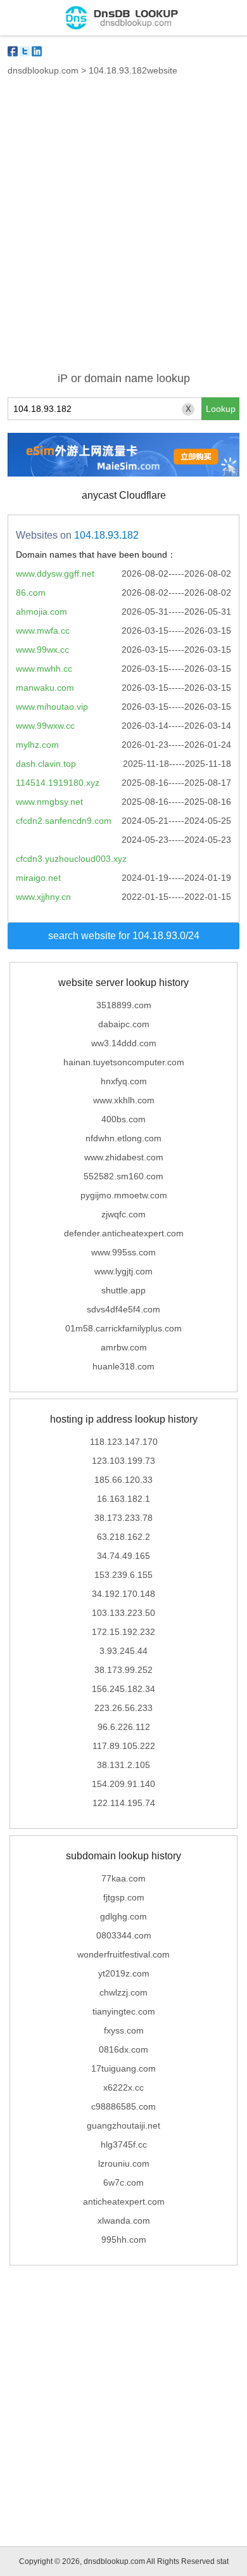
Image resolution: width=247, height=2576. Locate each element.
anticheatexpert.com (124, 2201)
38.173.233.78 (123, 1518)
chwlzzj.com (123, 1992)
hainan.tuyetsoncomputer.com (124, 1062)
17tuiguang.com (123, 2068)
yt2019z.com (124, 1973)
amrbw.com (124, 1347)
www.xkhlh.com (124, 1100)
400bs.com (123, 1119)
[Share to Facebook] (13, 51)
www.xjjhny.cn (43, 897)
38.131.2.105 (123, 1765)
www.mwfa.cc (43, 631)
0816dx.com (123, 2049)
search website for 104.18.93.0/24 (124, 936)
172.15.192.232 (123, 1632)
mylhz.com (37, 745)
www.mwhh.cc (44, 669)
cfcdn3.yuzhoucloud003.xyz (71, 859)
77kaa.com (123, 1878)
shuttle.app (123, 1290)
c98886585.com (123, 2106)
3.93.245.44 (123, 1651)
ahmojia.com (41, 612)
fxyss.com (124, 2030)
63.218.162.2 (123, 1537)
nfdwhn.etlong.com (123, 1138)
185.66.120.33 (123, 1480)
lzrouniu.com (124, 2163)
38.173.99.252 (123, 1670)
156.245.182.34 (123, 1689)
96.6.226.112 (124, 1727)
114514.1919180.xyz (58, 783)
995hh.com (124, 2240)
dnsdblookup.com (43, 70)
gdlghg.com (123, 1916)
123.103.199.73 (123, 1461)
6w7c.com (123, 2182)
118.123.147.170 (124, 1442)
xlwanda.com (124, 2220)
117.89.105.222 (124, 1746)
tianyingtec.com (124, 2011)
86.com (31, 593)
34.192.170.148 (123, 1594)
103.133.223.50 (123, 1613)
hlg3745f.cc (124, 2144)
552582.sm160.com (123, 1176)
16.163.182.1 (123, 1499)
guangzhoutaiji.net (123, 2125)
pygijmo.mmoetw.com (124, 1195)
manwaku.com (45, 688)
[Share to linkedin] (37, 51)
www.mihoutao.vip (52, 707)
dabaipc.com (124, 1024)
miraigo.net (38, 878)
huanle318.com (123, 1366)
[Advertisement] (123, 231)
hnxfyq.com (124, 1081)
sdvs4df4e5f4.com (123, 1309)
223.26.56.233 (123, 1708)
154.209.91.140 (123, 1784)
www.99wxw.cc (45, 726)
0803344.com (124, 1935)
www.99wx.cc (42, 650)
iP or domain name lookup (124, 378)
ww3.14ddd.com (124, 1043)
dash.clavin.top (46, 764)
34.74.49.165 (123, 1556)
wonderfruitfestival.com (123, 1954)
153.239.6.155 (123, 1575)
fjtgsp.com (124, 1897)
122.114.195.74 (124, 1803)
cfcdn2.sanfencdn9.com (64, 821)
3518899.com (124, 1005)
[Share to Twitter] (25, 51)
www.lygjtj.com (123, 1271)
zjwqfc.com (123, 1214)
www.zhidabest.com (124, 1157)
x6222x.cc (123, 2087)
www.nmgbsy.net (49, 802)
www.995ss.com (123, 1252)
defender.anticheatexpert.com (124, 1233)
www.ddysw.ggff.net (55, 574)
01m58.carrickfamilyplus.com (123, 1328)
